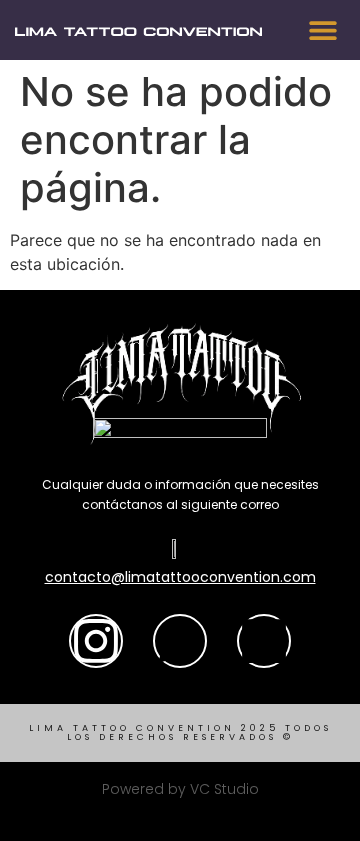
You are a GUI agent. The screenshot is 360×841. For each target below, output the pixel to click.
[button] (322, 30)
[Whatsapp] (180, 641)
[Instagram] (96, 641)
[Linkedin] (264, 641)
